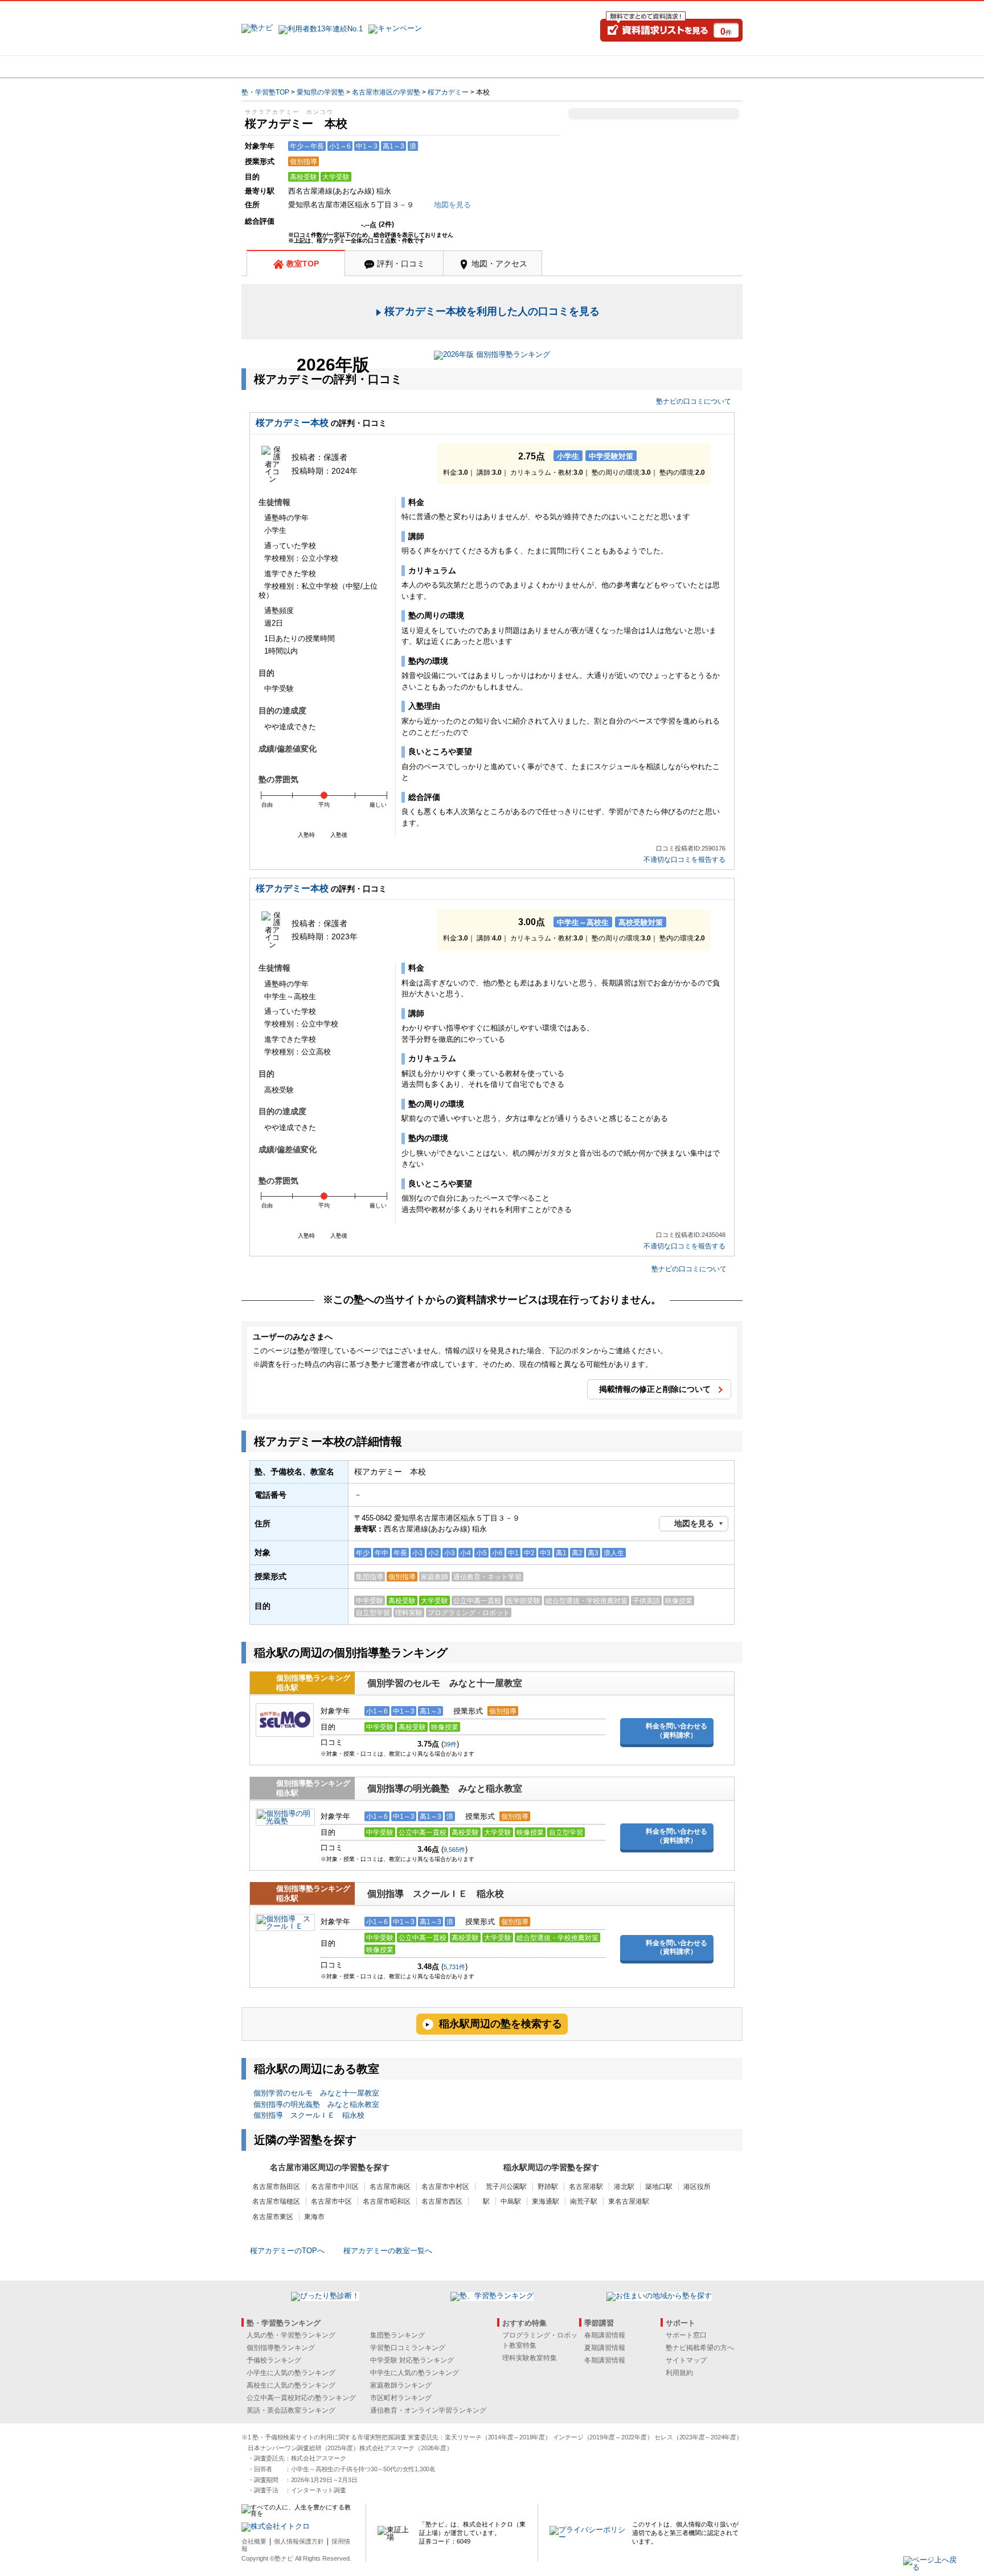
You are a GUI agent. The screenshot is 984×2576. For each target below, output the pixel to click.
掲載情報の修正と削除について (655, 1389)
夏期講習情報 (605, 2348)
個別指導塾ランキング (281, 2348)
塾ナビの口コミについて (694, 401)
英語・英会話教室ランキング (291, 2410)
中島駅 (511, 2201)
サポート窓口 (686, 2335)
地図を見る (694, 1523)
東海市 (314, 2217)
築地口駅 (659, 2187)
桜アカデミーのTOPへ (287, 2251)
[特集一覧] (616, 67)
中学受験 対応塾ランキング (412, 2360)
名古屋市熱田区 (276, 2187)
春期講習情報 (605, 2335)
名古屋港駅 (586, 2187)
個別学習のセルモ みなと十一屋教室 (445, 1683)
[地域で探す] (283, 67)
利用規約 (679, 2373)
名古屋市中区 (331, 2201)
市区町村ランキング (401, 2398)
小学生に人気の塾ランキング (291, 2373)
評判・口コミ (401, 264)
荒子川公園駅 (506, 2187)
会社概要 (254, 2541)
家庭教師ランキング (401, 2385)
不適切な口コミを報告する (684, 860)
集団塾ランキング (397, 2335)
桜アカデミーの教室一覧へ (388, 2251)
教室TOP (303, 264)
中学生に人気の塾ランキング (415, 2373)
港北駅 (624, 2187)
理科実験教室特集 (530, 2358)
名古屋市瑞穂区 (276, 2201)
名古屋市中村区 (445, 2187)
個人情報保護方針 (299, 2541)
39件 (450, 1744)
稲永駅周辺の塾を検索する (501, 2024)
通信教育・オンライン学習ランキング (428, 2410)
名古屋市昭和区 (387, 2201)
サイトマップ (686, 2360)
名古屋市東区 (273, 2217)
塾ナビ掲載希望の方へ (700, 2348)
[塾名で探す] (366, 67)
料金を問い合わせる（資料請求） (676, 1731)
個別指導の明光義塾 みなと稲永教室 (445, 1788)
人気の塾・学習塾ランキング (291, 2335)
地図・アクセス (499, 264)
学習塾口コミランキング (408, 2348)
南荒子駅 (584, 2201)
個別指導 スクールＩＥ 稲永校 (436, 1894)
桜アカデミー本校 (292, 423)
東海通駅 (546, 2201)
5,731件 (454, 1967)
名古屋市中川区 (335, 2187)
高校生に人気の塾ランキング (291, 2385)
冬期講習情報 (605, 2360)
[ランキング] (449, 67)
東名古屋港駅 (629, 2201)
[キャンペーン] (699, 67)
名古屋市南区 (390, 2187)
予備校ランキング (274, 2360)
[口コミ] (532, 67)
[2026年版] (492, 356)
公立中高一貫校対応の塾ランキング (301, 2398)
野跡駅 (548, 2187)
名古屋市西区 (442, 2201)
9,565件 (454, 1850)
